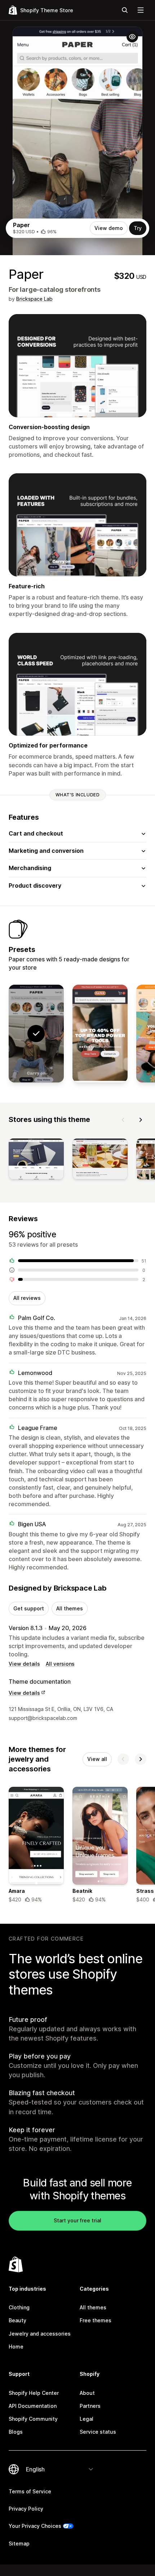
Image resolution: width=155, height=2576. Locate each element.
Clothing (19, 2307)
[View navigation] (141, 10)
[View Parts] (100, 1034)
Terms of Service (30, 2491)
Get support (29, 1608)
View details (24, 1664)
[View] (36, 1161)
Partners (90, 2406)
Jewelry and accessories (40, 2334)
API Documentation (33, 2406)
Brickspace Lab (34, 299)
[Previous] (123, 1120)
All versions (60, 1664)
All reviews (27, 1298)
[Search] (125, 10)
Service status (98, 2432)
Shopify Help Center (34, 2393)
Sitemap (19, 2543)
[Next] (141, 1120)
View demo (109, 228)
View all (97, 1759)
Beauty (17, 2320)
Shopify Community (33, 2419)
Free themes (96, 2320)
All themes (70, 1608)
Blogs (16, 2432)
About (87, 2393)
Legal (87, 2419)
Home (16, 2347)
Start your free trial (77, 2220)
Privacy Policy (26, 2509)
